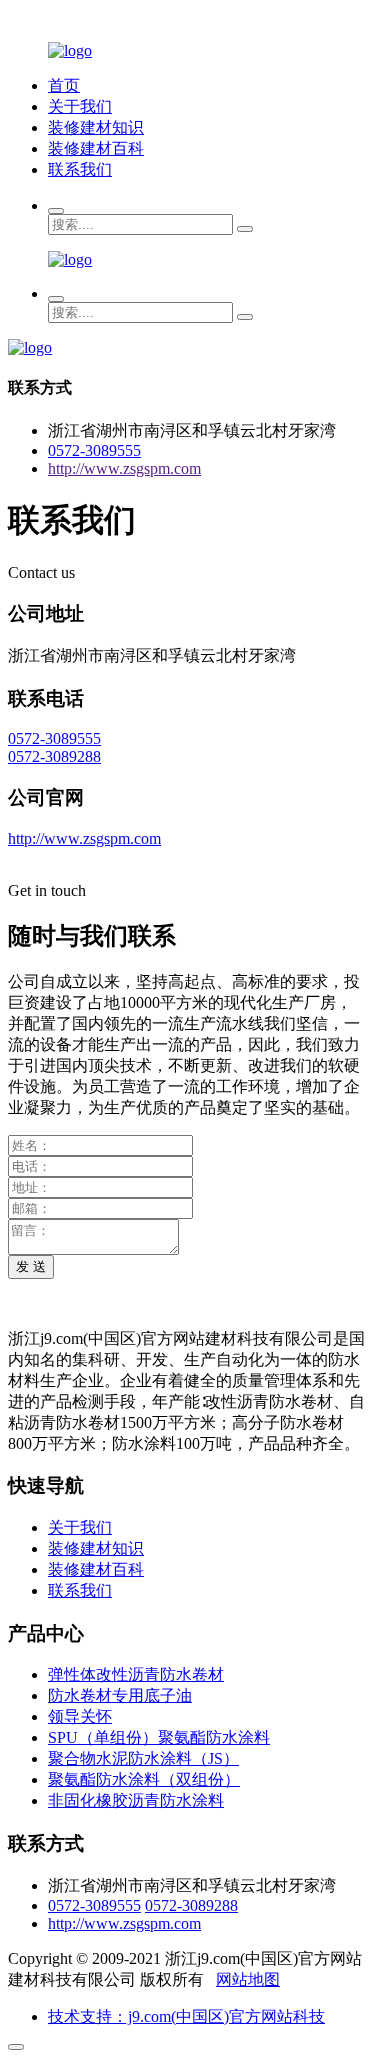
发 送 (31, 1266)
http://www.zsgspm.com (124, 468)
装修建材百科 (96, 148)
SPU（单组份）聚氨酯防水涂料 (159, 1737)
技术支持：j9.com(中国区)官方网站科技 (186, 2016)
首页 (64, 85)
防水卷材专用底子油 (120, 1695)
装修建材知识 (96, 127)
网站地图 (248, 1979)
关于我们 (80, 106)
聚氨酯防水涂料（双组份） (144, 1779)
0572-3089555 (94, 450)
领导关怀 (80, 1716)
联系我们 (80, 169)
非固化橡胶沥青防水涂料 (136, 1800)
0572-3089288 (54, 756)
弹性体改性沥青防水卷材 (136, 1674)
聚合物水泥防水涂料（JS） (143, 1758)
